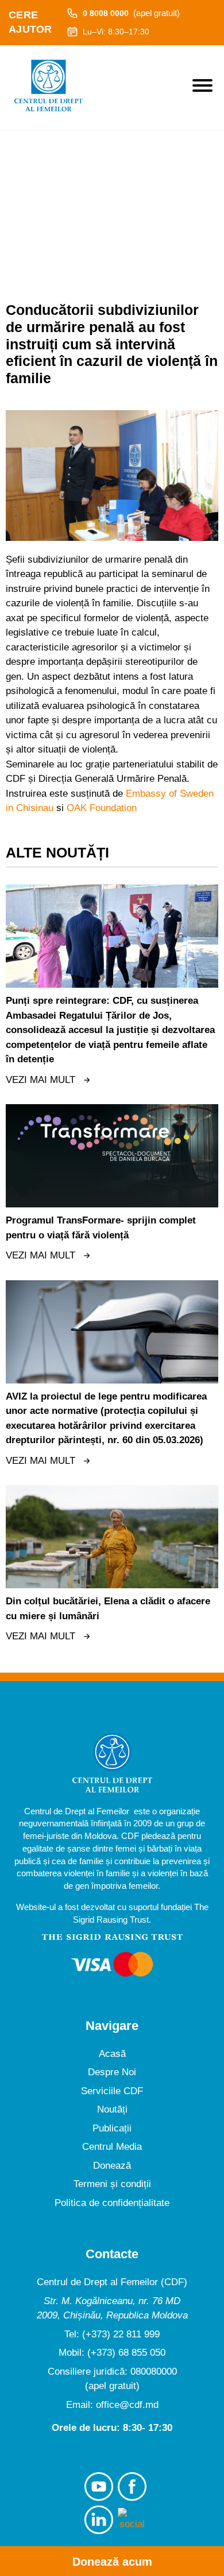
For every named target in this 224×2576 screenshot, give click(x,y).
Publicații (112, 2128)
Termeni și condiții (112, 2184)
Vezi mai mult (40, 1080)
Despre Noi (112, 2072)
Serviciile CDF (112, 2091)
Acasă (112, 2054)
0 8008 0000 (131, 13)
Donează (112, 2166)
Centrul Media (112, 2147)
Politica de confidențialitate (112, 2203)
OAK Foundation (102, 808)
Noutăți (112, 2109)
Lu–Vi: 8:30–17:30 (116, 32)
